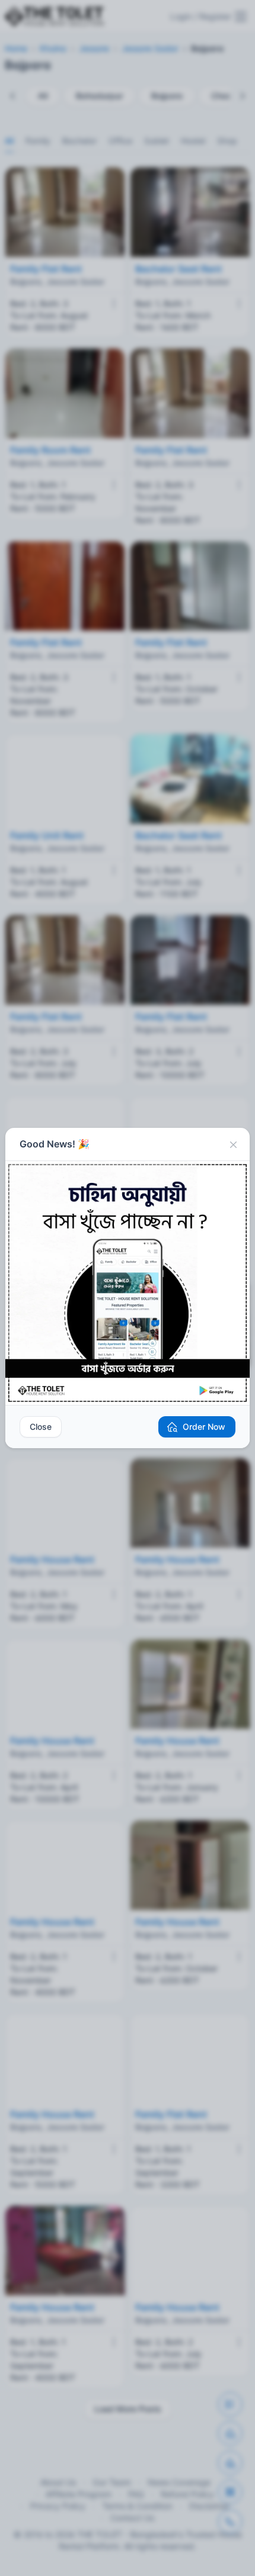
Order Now (204, 1427)
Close (41, 1427)
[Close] (233, 1144)
